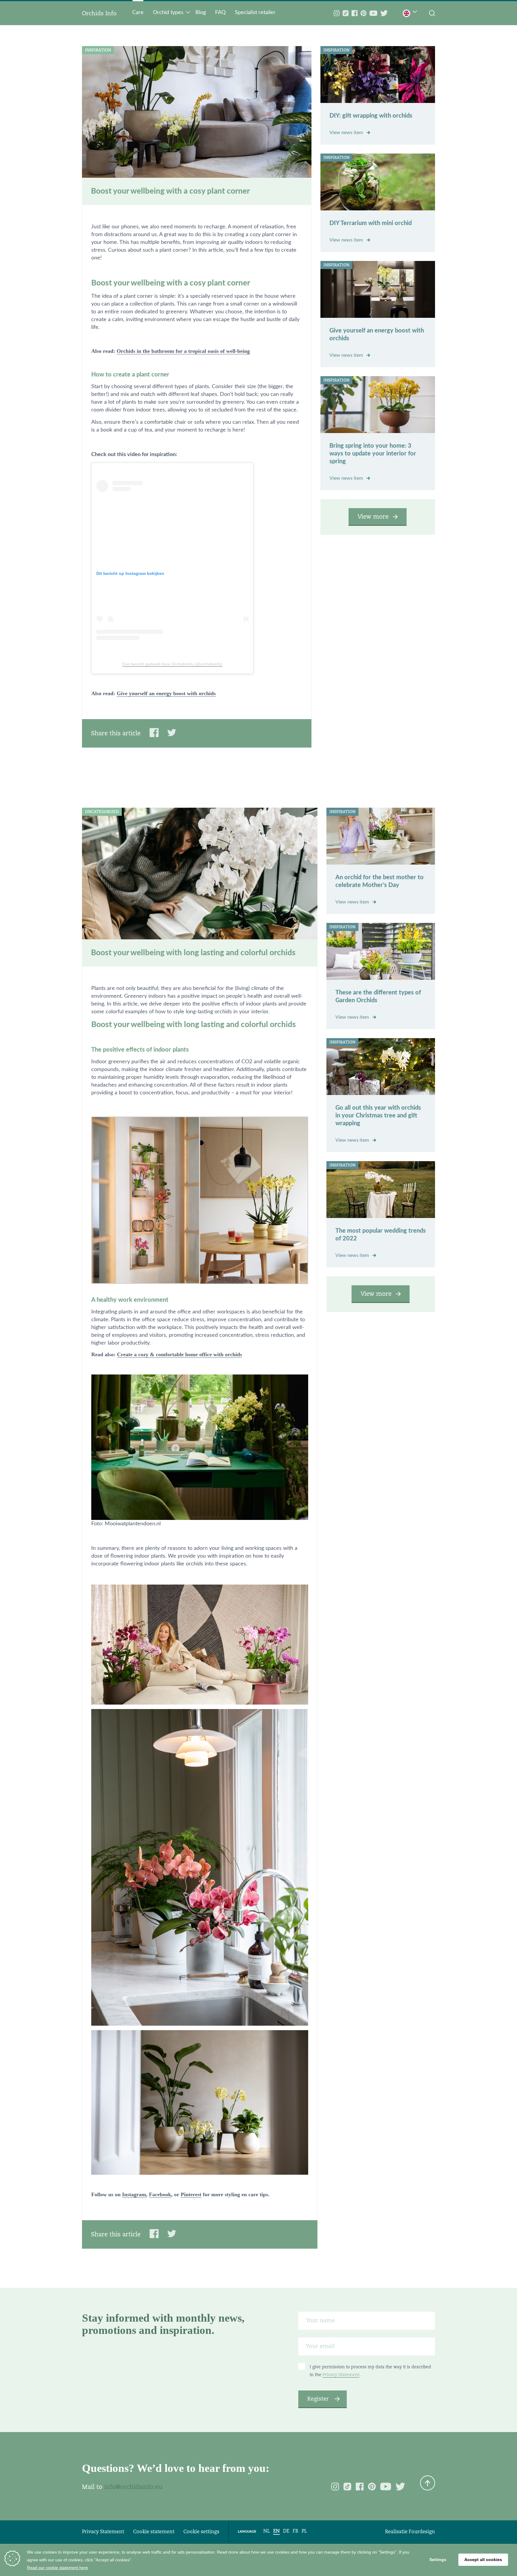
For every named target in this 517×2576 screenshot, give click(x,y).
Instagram (134, 2194)
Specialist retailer (255, 13)
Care (138, 13)
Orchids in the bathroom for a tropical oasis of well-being (183, 351)
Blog (201, 13)
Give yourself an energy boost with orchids (166, 693)
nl (267, 2531)
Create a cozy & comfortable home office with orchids (180, 1354)
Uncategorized (102, 812)
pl (304, 2531)
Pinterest (191, 2194)
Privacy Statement (341, 2375)
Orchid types (168, 13)
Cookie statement (154, 2532)
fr (295, 2531)
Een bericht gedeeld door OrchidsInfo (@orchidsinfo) (172, 664)
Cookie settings (201, 2532)
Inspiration (98, 50)
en (276, 2531)
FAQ (220, 13)
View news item (347, 133)
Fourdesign (422, 2532)
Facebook (160, 2194)
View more (373, 517)
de (286, 2531)
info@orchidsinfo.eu (133, 2487)
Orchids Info (99, 13)
